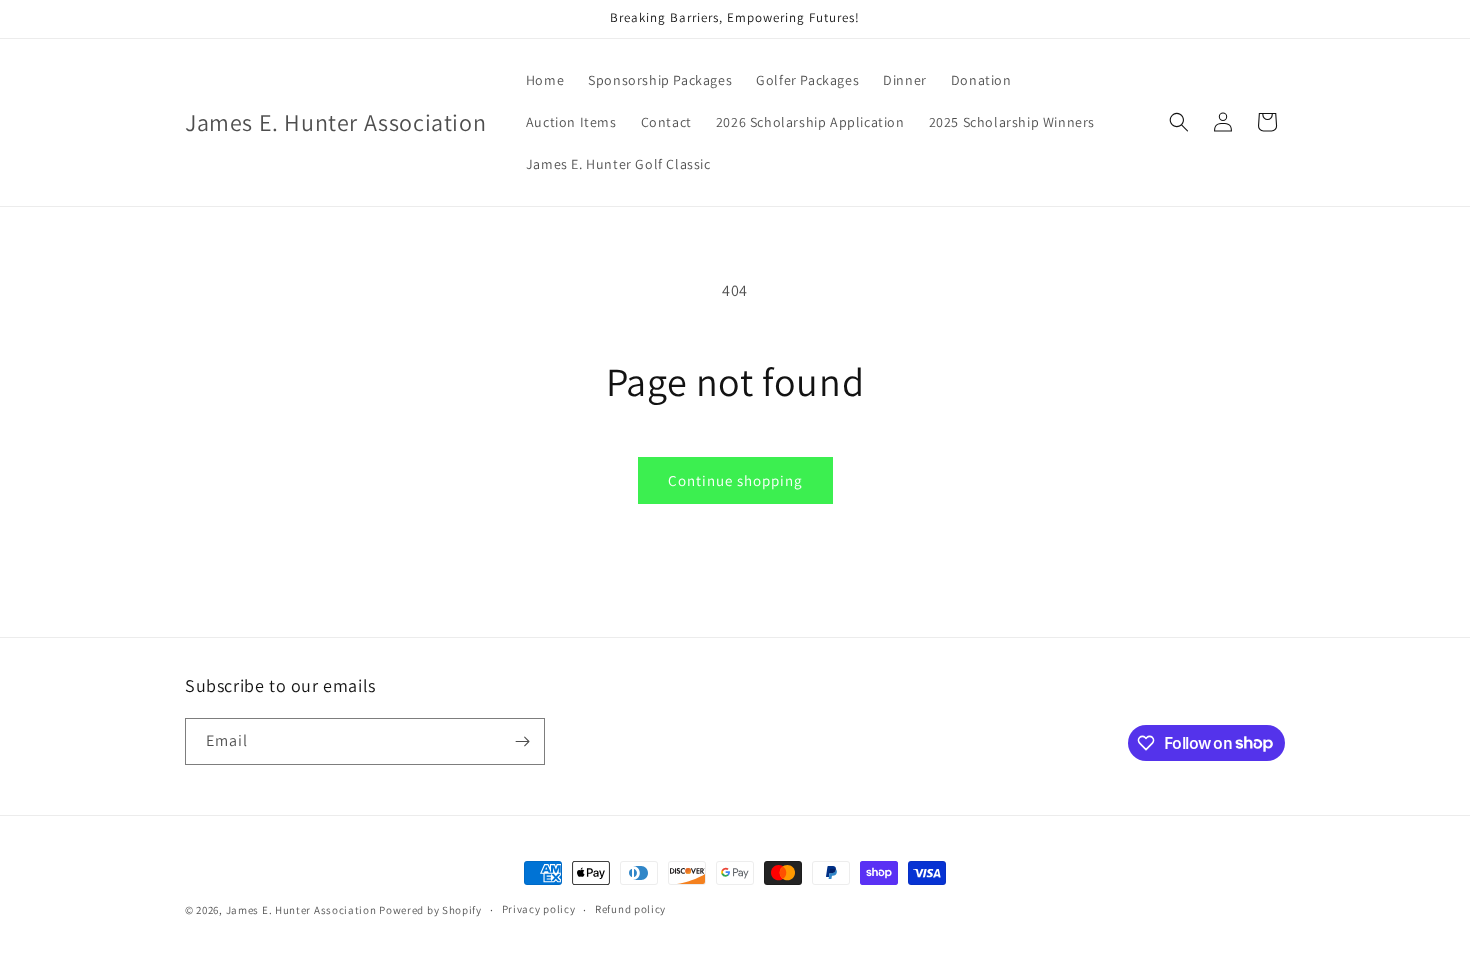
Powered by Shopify (430, 910)
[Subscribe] (522, 741)
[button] (1179, 122)
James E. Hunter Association (301, 910)
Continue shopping (735, 480)
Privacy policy (539, 909)
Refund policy (630, 909)
